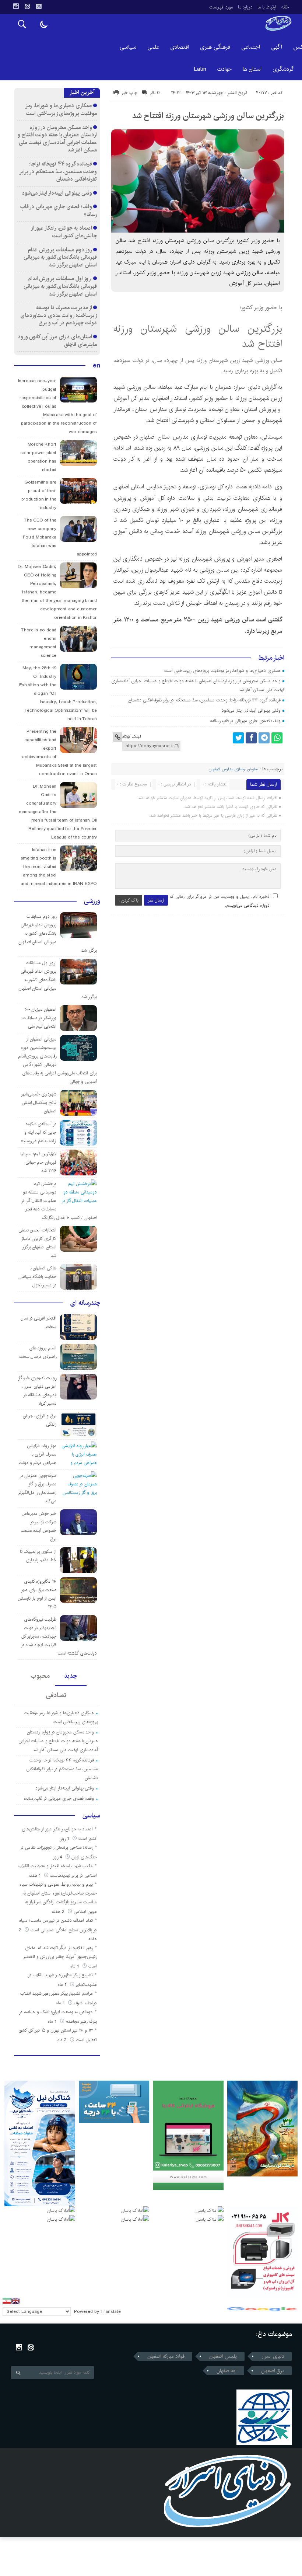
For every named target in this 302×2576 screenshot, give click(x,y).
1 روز (65, 1839)
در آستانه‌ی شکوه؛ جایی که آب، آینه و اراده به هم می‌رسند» (38, 1132)
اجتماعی (251, 47)
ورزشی (92, 901)
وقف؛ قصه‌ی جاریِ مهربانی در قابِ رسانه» (245, 721)
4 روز (58, 1857)
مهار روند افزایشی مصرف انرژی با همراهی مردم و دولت (38, 1454)
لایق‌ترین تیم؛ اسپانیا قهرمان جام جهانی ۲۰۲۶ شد (38, 1162)
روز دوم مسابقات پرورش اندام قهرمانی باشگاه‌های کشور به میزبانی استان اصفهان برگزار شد (60, 257)
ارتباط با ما (267, 7)
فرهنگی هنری (215, 47)
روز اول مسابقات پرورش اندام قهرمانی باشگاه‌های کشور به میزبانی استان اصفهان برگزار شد (60, 286)
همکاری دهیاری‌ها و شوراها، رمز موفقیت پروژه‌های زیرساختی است (222, 671)
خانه (285, 7)
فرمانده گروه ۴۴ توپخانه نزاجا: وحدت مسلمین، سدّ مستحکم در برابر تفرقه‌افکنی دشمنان (204, 700)
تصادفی (56, 1695)
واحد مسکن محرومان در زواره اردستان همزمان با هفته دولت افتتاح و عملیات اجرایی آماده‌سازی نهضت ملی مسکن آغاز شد (57, 139)
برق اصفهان (273, 2371)
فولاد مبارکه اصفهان (166, 2356)
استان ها (252, 69)
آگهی (277, 47)
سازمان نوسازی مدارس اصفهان (233, 769)
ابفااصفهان (226, 2371)
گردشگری (283, 69)
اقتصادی (180, 47)
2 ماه (63, 2040)
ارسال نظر (156, 900)
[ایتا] (27, 6)
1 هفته (36, 1876)
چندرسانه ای (85, 1303)
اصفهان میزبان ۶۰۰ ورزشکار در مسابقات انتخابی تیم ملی (40, 1018)
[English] (15, 2301)
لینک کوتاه (131, 737)
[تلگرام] (264, 738)
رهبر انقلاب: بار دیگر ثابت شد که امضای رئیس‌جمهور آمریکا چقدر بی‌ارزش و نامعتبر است (60, 1957)
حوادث (224, 69)
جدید (71, 1676)
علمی (153, 47)
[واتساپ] (277, 738)
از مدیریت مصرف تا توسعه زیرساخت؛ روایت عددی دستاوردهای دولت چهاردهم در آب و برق (59, 315)
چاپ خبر (129, 93)
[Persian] (7, 2301)
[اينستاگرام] (16, 6)
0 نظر (155, 93)
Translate (111, 2312)
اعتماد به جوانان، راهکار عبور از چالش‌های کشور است (64, 232)
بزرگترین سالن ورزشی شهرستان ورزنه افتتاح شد (208, 116)
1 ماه (75, 1966)
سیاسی (128, 47)
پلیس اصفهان (223, 2356)
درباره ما (245, 7)
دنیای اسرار (273, 2356)
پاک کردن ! (129, 900)
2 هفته (59, 1912)
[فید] (39, 6)
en (96, 366)
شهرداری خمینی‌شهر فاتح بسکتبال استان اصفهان (39, 1103)
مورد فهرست (221, 7)
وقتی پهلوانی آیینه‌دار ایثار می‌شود (251, 710)
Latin (200, 69)
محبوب (40, 1676)
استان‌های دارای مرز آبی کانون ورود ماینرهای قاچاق (57, 341)
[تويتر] (238, 738)
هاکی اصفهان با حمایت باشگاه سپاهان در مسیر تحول (38, 1277)
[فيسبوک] (251, 738)
